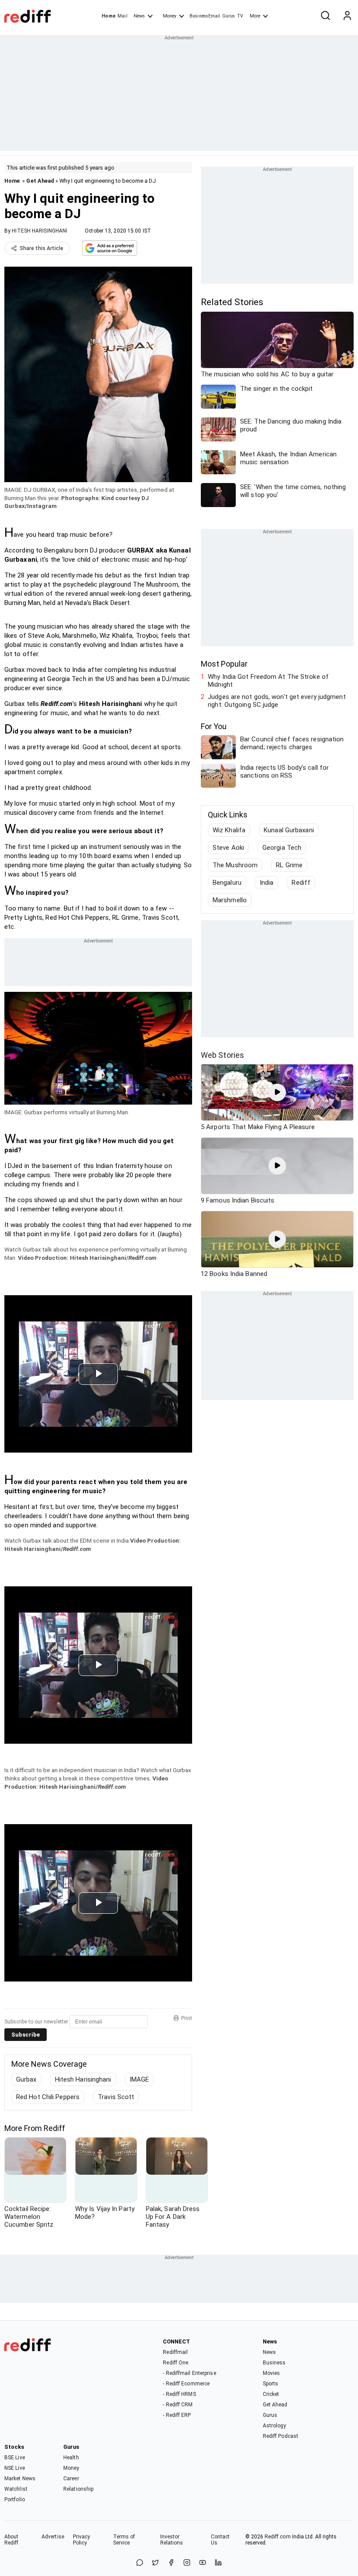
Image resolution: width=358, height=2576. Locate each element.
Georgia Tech (282, 848)
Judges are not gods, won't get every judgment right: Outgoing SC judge (277, 701)
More (255, 16)
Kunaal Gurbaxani (289, 830)
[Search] (325, 16)
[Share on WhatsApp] (140, 2563)
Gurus (229, 16)
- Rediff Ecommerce (186, 2384)
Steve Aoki (228, 848)
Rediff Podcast (281, 2436)
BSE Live (15, 2458)
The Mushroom (235, 865)
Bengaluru (227, 883)
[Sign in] (347, 16)
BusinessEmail (205, 16)
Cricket (271, 2394)
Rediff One (176, 2363)
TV (240, 16)
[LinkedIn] (218, 2563)
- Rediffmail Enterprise (189, 2373)
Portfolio (15, 2500)
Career (71, 2479)
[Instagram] (187, 2563)
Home (108, 16)
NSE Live (15, 2468)
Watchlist (16, 2489)
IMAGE (139, 2079)
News (139, 16)
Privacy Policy (82, 2540)
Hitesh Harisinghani (83, 2079)
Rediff (301, 883)
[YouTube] (203, 2563)
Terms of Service (124, 2540)
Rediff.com (278, 2537)
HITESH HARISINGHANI (40, 231)
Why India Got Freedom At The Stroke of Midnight (268, 681)
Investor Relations (172, 2540)
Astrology (275, 2426)
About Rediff (12, 2540)
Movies (272, 2373)
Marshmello (230, 900)
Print (187, 2018)
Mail (122, 16)
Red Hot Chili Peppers (48, 2097)
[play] (277, 1092)
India (267, 883)
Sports (271, 2384)
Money (170, 16)
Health (71, 2458)
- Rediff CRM (178, 2405)
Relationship (78, 2489)
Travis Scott (116, 2097)
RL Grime (289, 865)
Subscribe (26, 2035)
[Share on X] (155, 2563)
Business (274, 2363)
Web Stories (222, 1055)
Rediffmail (175, 2352)
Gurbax (26, 2079)
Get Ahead (40, 181)
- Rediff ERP (177, 2415)
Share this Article (41, 248)
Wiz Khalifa (229, 830)
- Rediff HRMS (179, 2394)
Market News (20, 2479)
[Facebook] (171, 2563)
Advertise (53, 2537)
